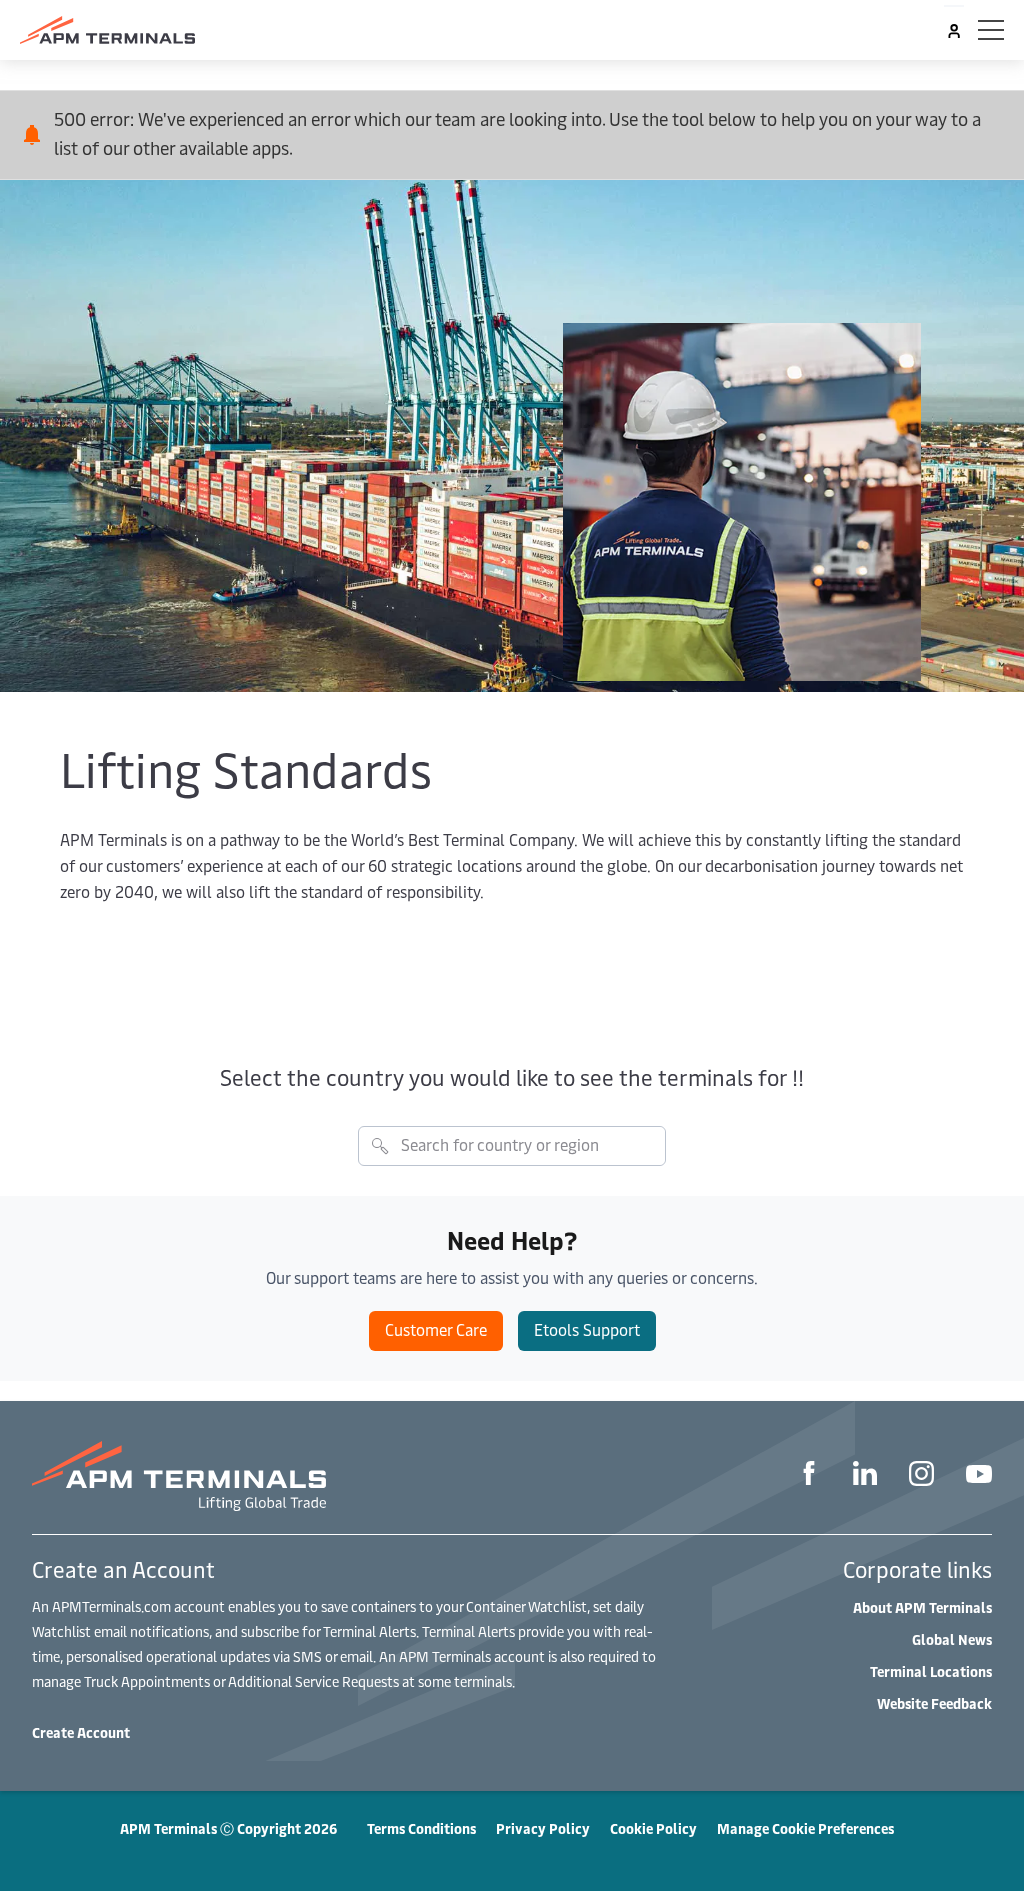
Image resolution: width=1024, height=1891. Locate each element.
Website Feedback (934, 1703)
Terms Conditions (421, 1828)
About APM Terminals (922, 1607)
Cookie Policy (653, 1828)
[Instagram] (921, 1476)
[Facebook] (809, 1476)
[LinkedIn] (865, 1476)
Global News (952, 1639)
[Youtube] (979, 1476)
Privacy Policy (543, 1828)
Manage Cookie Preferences (805, 1828)
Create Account (81, 1732)
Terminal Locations (931, 1671)
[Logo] (107, 30)
